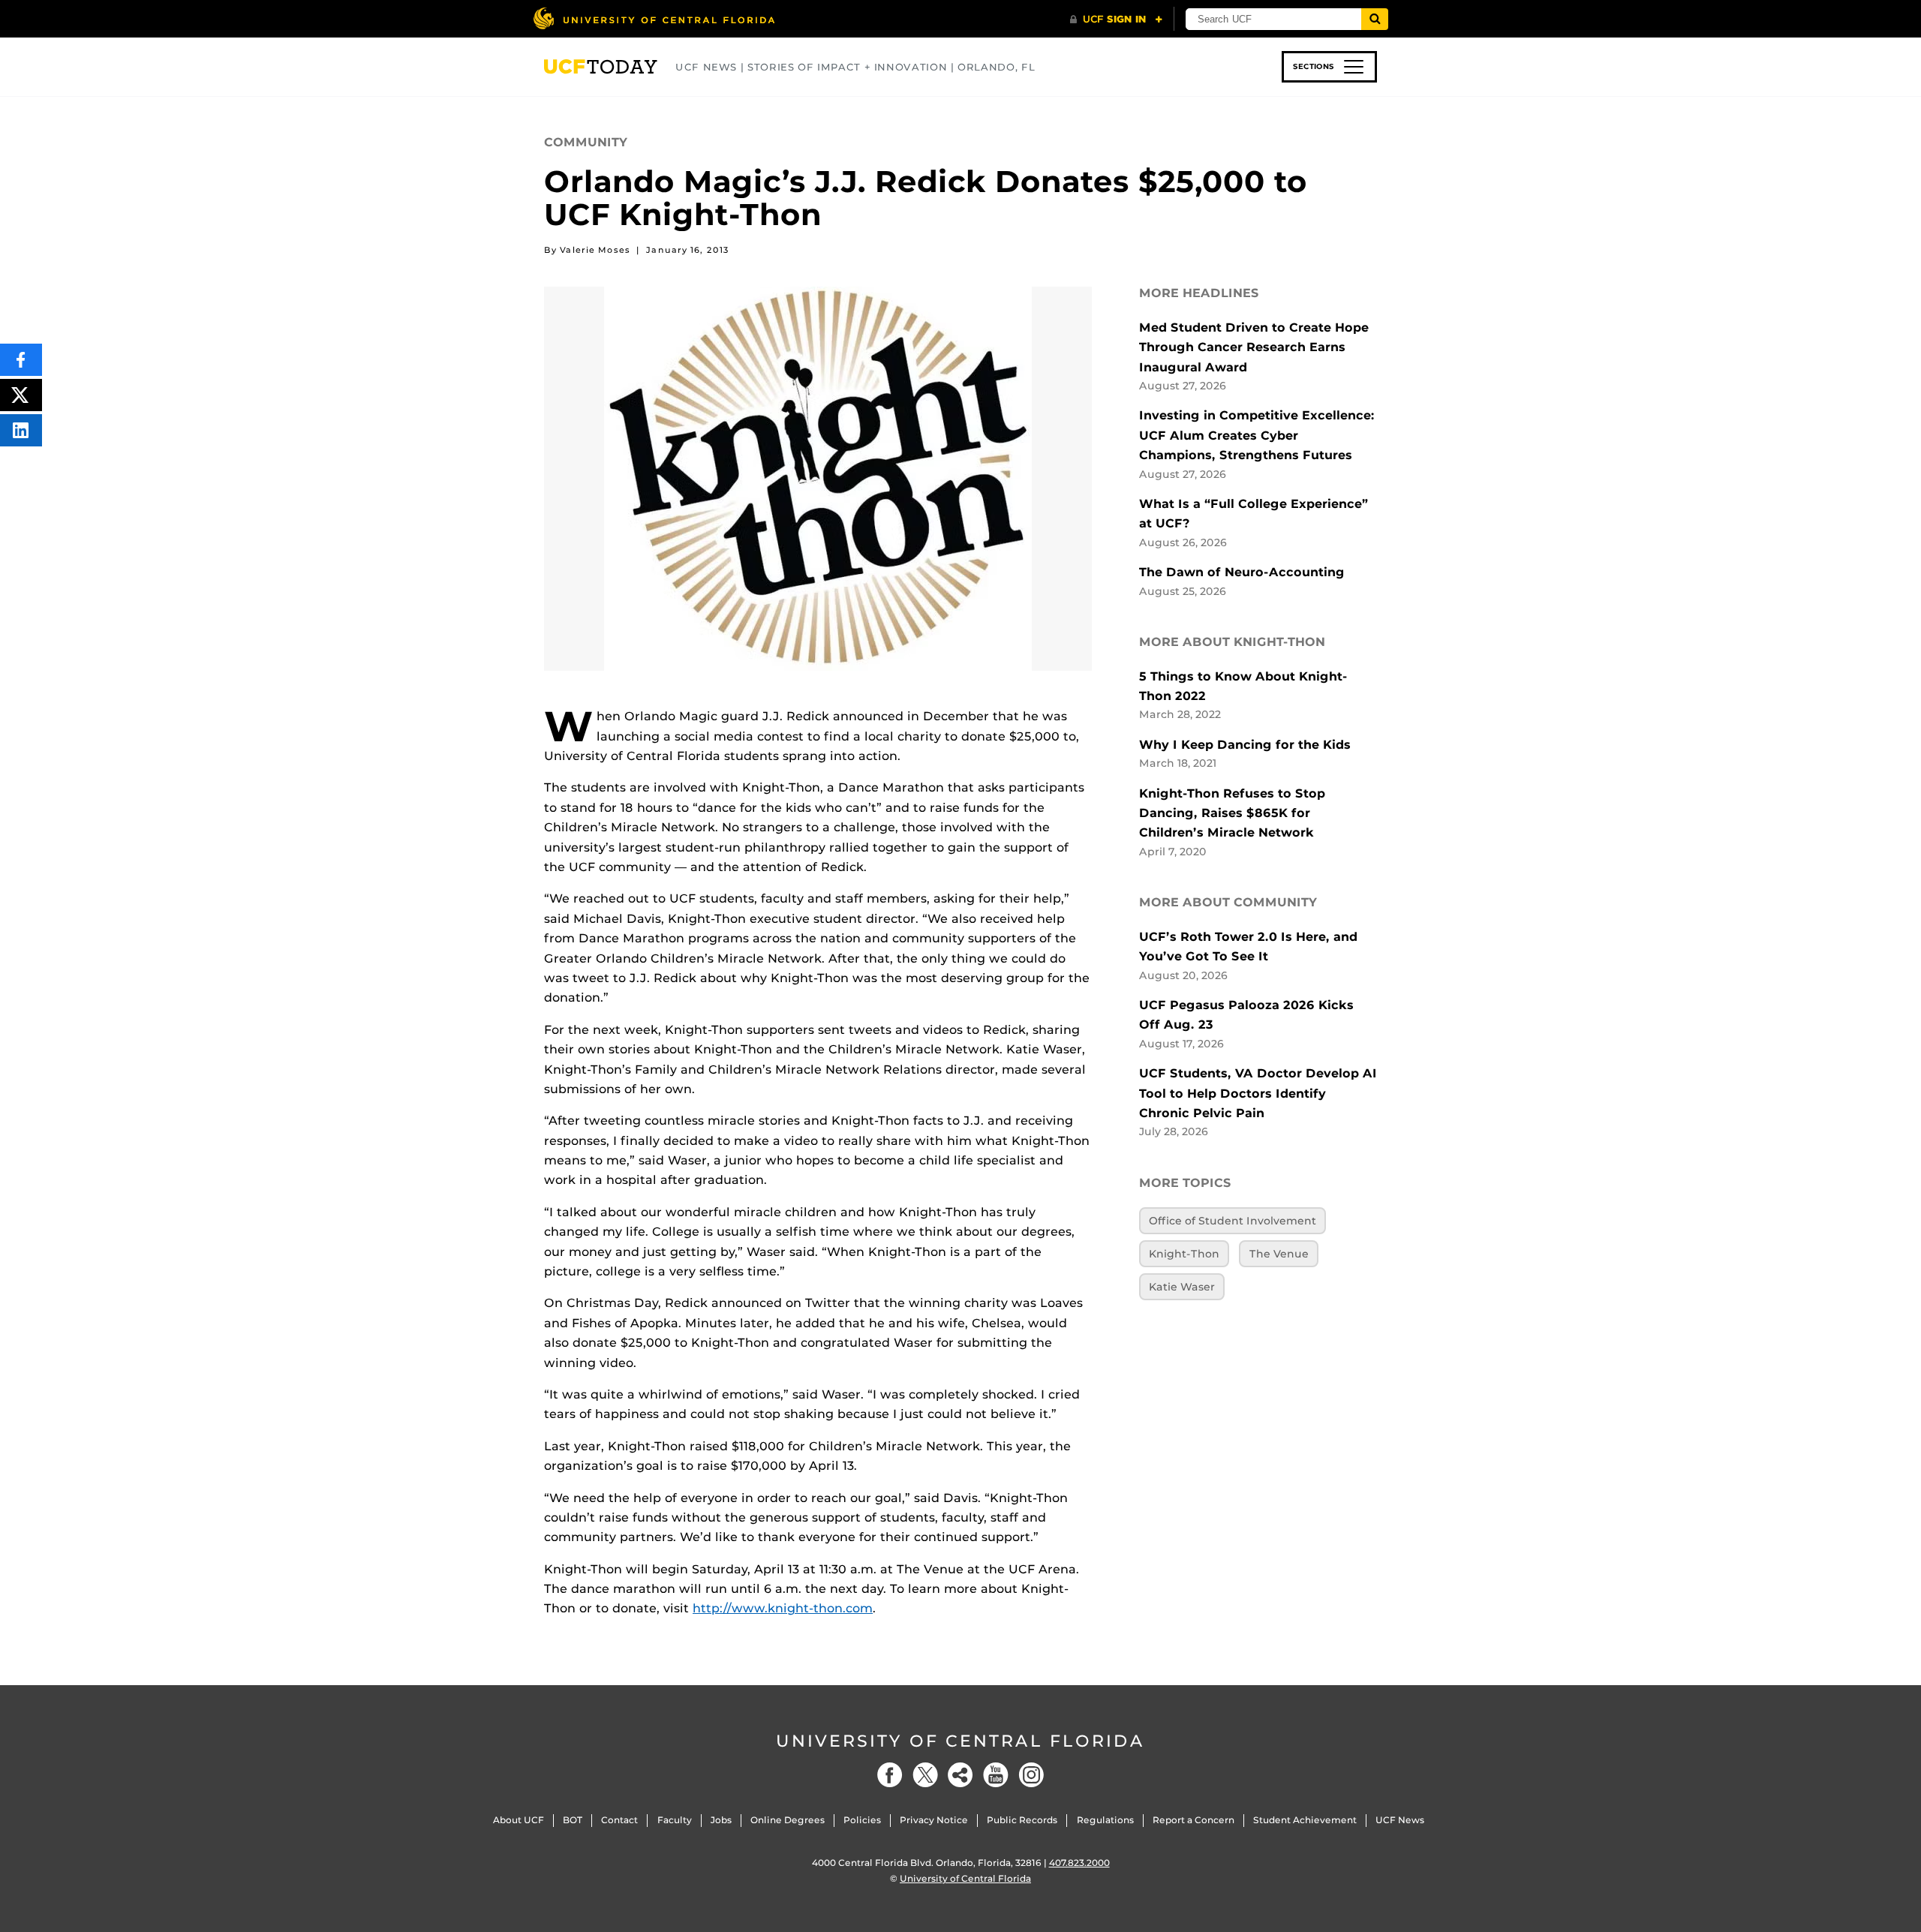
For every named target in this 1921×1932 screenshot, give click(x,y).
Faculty (675, 1820)
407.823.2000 (1079, 1863)
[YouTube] (996, 1775)
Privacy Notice (934, 1820)
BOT (573, 1820)
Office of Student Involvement (1233, 1221)
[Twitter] (925, 1775)
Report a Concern (1193, 1820)
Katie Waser (1182, 1287)
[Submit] (1375, 19)
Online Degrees (788, 1820)
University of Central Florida (960, 1741)
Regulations (1105, 1820)
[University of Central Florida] (654, 18)
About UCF (519, 1820)
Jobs (721, 1820)
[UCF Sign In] (1116, 20)
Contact (619, 1820)
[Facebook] (890, 1775)
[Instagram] (1031, 1775)
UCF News (1400, 1820)
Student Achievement (1305, 1820)
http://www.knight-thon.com (783, 1608)
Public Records (1022, 1820)
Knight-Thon (1184, 1254)
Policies (862, 1820)
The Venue (1279, 1254)
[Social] (960, 1775)
